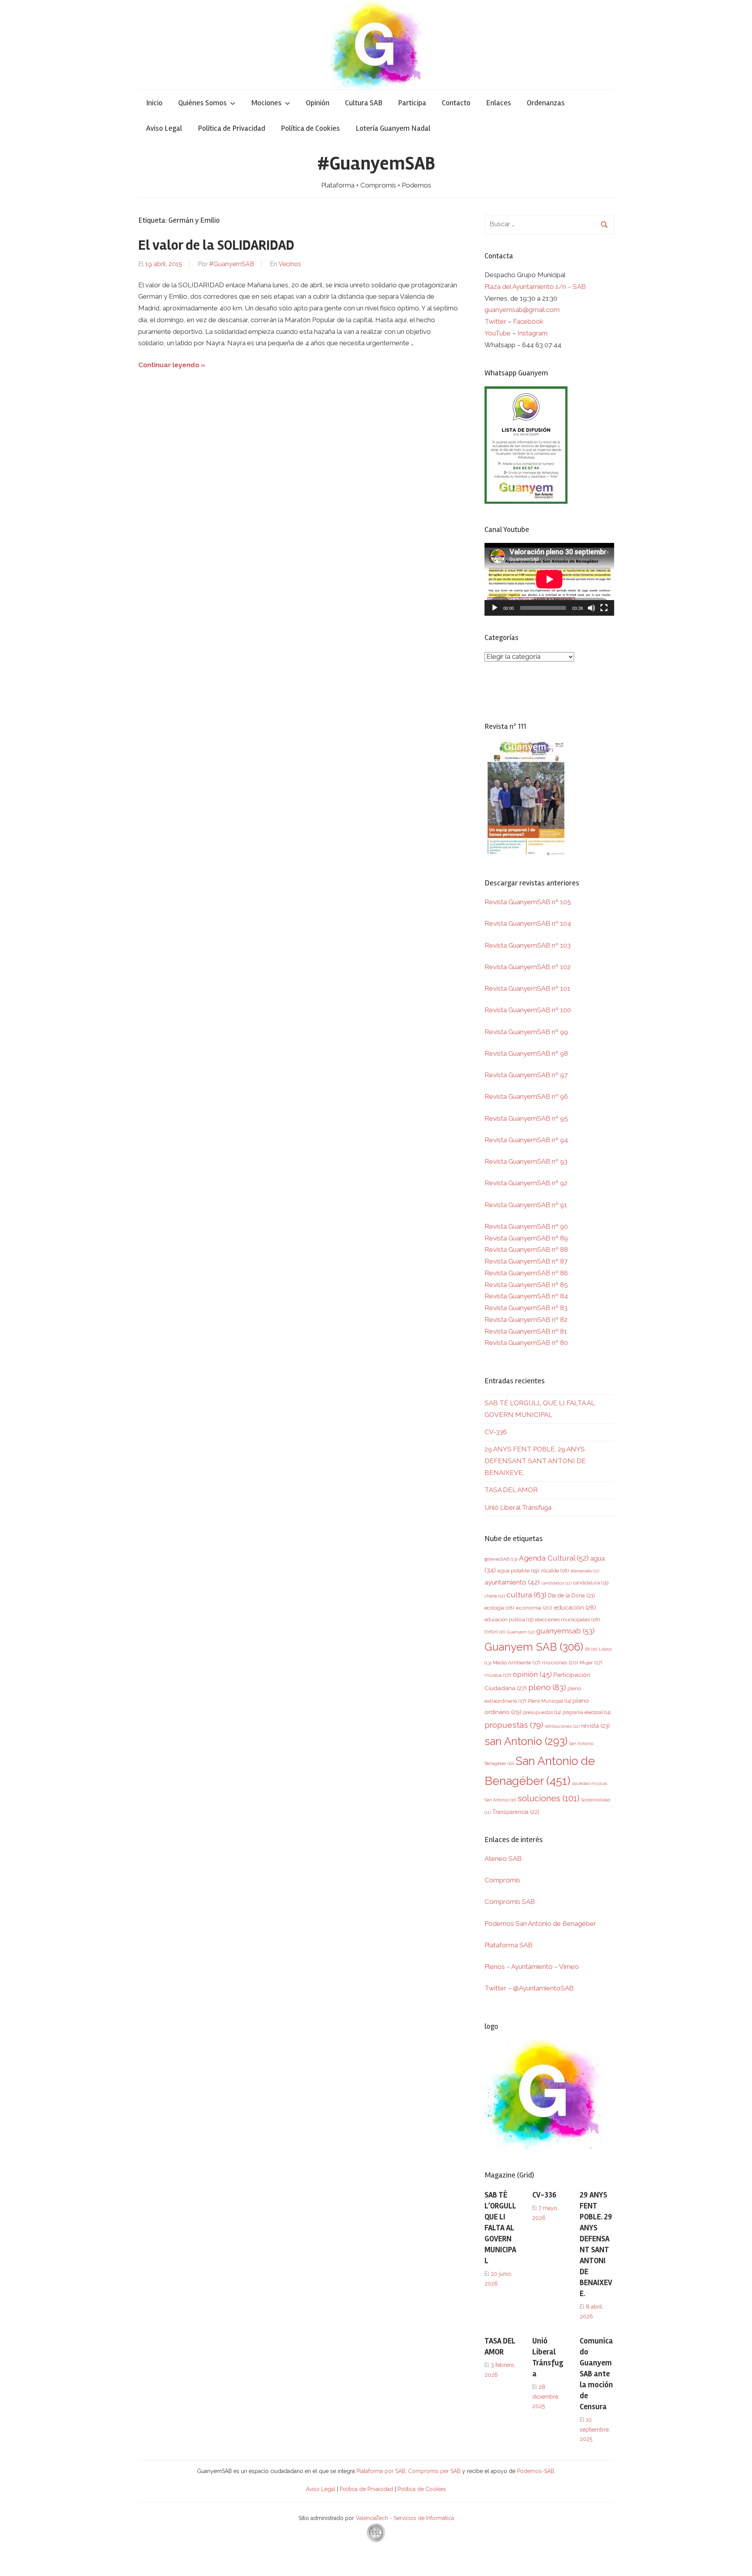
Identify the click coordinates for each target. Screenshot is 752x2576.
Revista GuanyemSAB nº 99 (526, 1032)
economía (534, 1608)
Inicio (154, 103)
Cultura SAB (364, 103)
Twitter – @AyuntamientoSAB (529, 1988)
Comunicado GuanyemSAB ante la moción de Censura (596, 2374)
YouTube (498, 333)
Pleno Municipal (550, 1701)
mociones (560, 1662)
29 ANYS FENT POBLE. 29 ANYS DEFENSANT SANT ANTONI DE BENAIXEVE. (535, 1461)
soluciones (549, 1798)
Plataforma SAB (509, 1945)
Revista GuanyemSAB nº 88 (526, 1249)
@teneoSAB (501, 1559)
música (498, 1675)
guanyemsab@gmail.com (522, 310)
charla (495, 1596)
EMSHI (495, 1632)
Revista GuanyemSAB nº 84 (526, 1296)
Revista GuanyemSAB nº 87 (526, 1261)
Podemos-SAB (536, 2471)
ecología (499, 1608)
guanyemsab (565, 1631)
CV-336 (496, 1432)
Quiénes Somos (202, 103)
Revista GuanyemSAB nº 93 (526, 1161)
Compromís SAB (510, 1902)
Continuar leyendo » (172, 365)
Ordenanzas (546, 103)
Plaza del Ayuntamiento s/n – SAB (535, 287)
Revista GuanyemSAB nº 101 (527, 988)
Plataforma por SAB (381, 2471)
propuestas (514, 1725)
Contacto (456, 103)
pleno (547, 1687)
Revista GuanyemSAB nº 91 (526, 1205)
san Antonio (526, 1741)
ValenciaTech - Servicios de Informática (405, 2518)
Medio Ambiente (517, 1663)
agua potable (518, 1570)
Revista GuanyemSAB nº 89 (526, 1238)
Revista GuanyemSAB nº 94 (526, 1140)
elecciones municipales (568, 1619)
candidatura (591, 1583)
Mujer (591, 1663)
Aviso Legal (164, 128)
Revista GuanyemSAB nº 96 (526, 1096)
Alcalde (555, 1570)
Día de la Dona (571, 1595)
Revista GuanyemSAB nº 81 (526, 1331)
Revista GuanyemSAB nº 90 (526, 1226)
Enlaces (499, 103)
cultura (526, 1595)
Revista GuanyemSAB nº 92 (526, 1183)
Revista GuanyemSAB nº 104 (528, 923)
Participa (412, 103)
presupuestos (542, 1712)
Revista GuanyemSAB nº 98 (526, 1053)
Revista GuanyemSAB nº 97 (526, 1075)
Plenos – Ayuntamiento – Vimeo (532, 1967)
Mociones (266, 103)
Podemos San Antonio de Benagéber (540, 1923)
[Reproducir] (495, 608)
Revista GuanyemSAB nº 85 (526, 1285)
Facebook (528, 321)
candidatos (556, 1583)
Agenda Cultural (554, 1558)
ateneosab (585, 1571)
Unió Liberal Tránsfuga (518, 1507)
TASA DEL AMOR (511, 1490)
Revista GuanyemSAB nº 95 (526, 1118)
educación (575, 1607)
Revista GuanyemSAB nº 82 (526, 1320)
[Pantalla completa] (604, 608)
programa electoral (587, 1712)
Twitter (496, 321)
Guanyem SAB (534, 1647)
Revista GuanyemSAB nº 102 (528, 967)
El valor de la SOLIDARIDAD (216, 245)
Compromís (502, 1880)
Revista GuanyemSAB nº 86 (526, 1273)
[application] (549, 579)
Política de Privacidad (231, 128)
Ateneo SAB (504, 1859)
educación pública (509, 1620)
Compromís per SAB (435, 2471)
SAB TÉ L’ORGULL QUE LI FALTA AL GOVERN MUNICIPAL (500, 2228)
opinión (532, 1674)
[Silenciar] (591, 608)
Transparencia (516, 1812)
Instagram (532, 333)
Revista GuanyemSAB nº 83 (526, 1308)
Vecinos (290, 264)
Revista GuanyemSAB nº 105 (528, 902)
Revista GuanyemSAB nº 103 (528, 945)
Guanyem (521, 1632)
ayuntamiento (512, 1582)
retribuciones (562, 1726)
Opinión (318, 103)
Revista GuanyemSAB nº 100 (528, 1010)
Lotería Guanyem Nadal (393, 128)
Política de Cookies (310, 128)
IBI (591, 1649)
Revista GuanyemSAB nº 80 (526, 1343)
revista (596, 1726)
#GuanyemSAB (376, 163)
